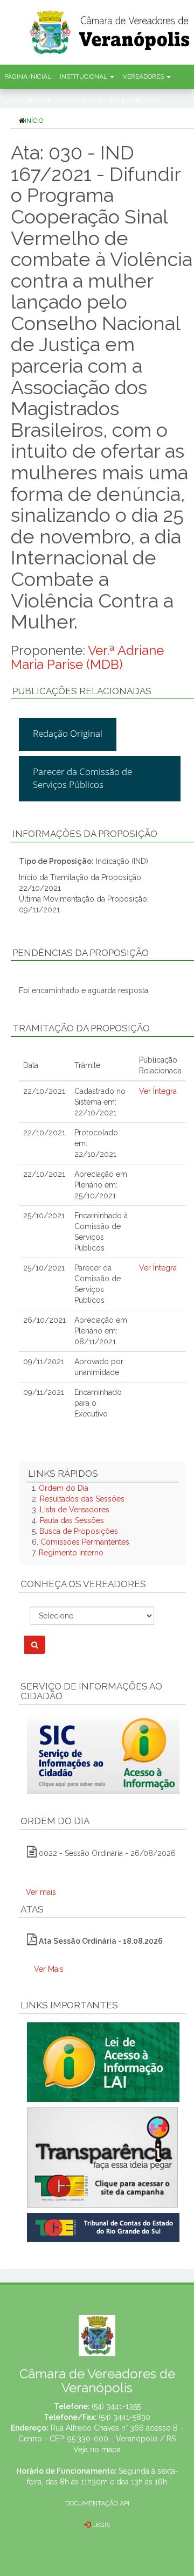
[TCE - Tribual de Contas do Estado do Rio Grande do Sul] (103, 2227)
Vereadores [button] (144, 76)
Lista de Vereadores (75, 1510)
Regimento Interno (71, 1553)
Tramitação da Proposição (81, 1028)
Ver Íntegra (158, 1091)
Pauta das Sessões (72, 1520)
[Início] (110, 29)
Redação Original (68, 733)
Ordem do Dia (64, 1488)
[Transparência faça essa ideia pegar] (102, 2158)
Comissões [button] (78, 101)
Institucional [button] (84, 76)
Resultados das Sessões (82, 1499)
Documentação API (97, 2503)
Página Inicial (28, 76)
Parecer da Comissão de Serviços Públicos (82, 778)
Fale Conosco (134, 101)
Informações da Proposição (85, 834)
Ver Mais (49, 1969)
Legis (100, 2525)
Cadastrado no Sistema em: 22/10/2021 (100, 1102)
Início (34, 121)
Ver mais (41, 1892)
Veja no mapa (97, 2449)
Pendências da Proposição (81, 953)
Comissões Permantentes (85, 1542)
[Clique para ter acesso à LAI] (103, 2062)
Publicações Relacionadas (82, 691)
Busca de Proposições (79, 1531)
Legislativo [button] (25, 101)
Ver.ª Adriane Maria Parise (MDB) (87, 657)
